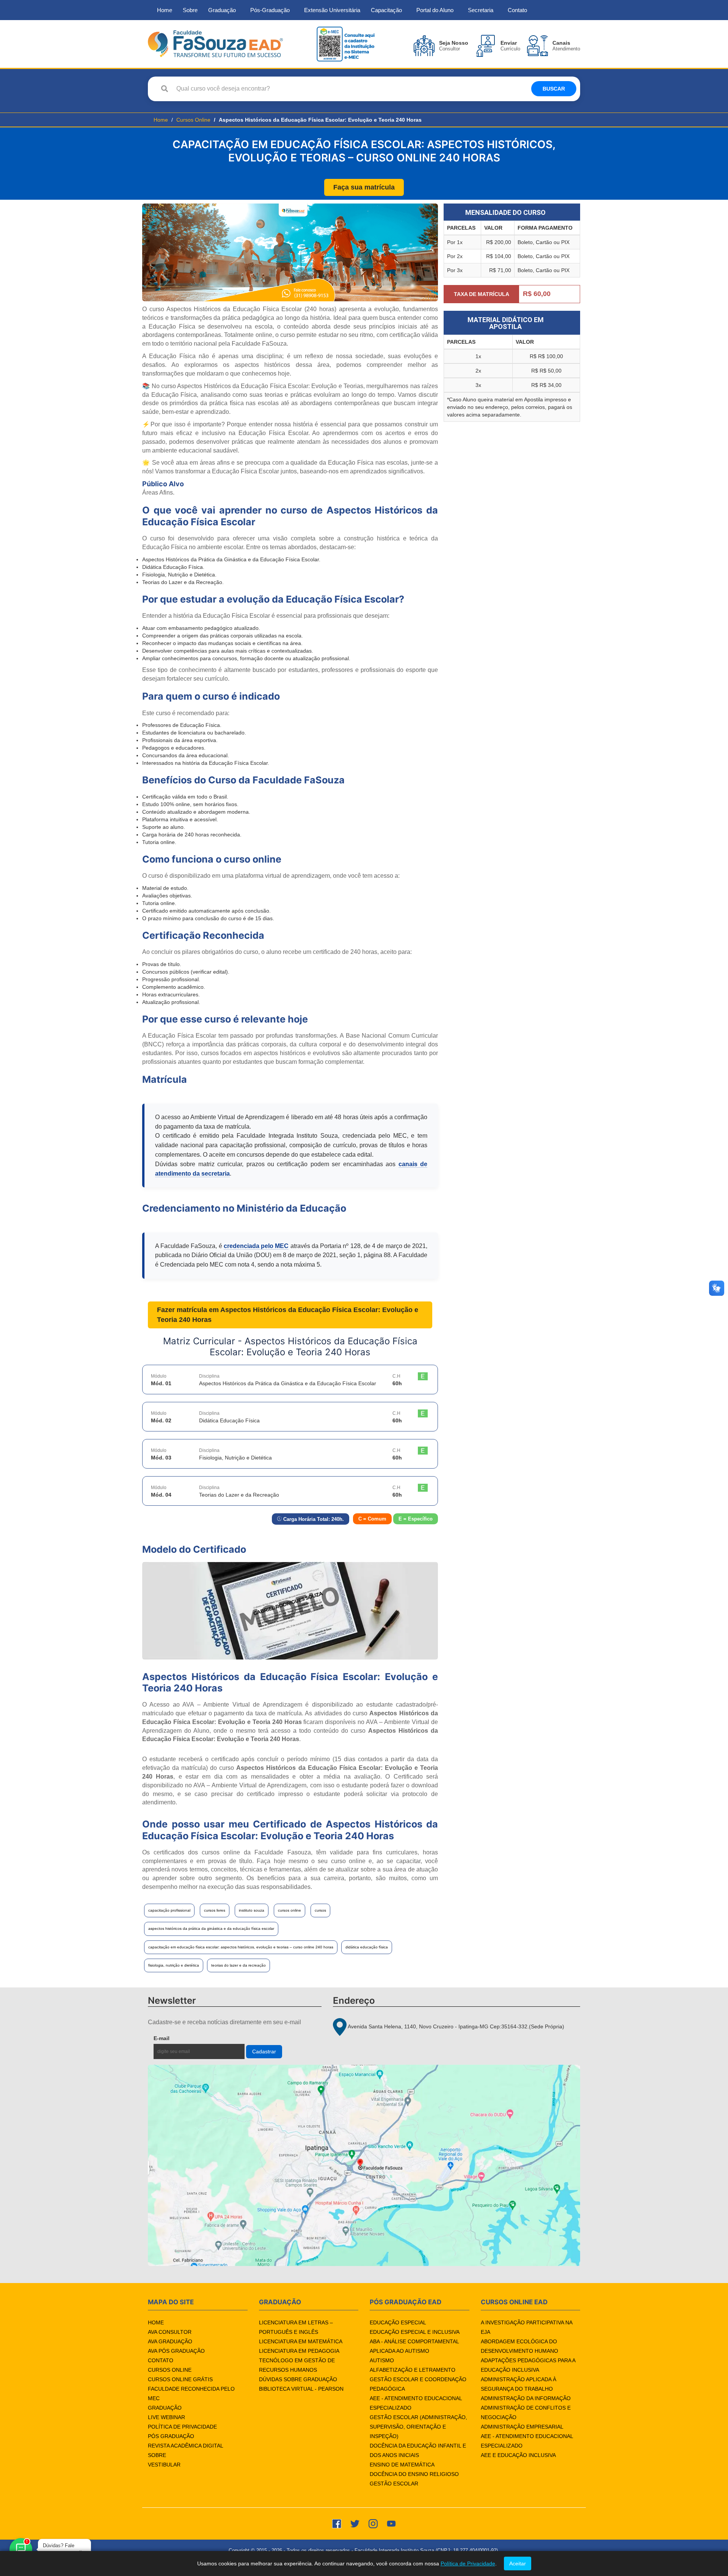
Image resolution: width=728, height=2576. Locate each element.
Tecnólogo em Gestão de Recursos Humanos (297, 2365)
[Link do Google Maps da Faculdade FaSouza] (364, 2165)
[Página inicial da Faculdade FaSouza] (215, 43)
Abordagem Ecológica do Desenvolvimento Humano (519, 2346)
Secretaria (481, 10)
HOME (156, 2322)
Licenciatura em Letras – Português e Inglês (296, 2327)
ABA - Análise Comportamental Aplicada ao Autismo (414, 2346)
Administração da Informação (526, 2398)
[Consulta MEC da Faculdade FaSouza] (345, 43)
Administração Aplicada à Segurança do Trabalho (519, 2384)
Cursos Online (193, 120)
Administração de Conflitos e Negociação (526, 2412)
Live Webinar (166, 2417)
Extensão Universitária (332, 10)
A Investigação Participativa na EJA (526, 2327)
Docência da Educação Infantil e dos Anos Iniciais (418, 2450)
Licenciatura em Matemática (301, 2341)
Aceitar (518, 2563)
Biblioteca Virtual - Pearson (301, 2389)
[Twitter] (355, 2523)
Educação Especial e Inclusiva (415, 2332)
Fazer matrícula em (288, 1315)
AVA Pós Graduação (176, 2351)
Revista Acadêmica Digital (186, 2446)
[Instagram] (373, 2523)
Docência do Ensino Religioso (414, 2474)
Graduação (222, 10)
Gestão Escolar (394, 2484)
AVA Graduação (170, 2341)
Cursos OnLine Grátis (180, 2379)
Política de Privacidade (182, 2427)
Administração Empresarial (522, 2427)
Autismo (382, 2360)
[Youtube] (391, 2523)
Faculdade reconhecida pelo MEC (191, 2394)
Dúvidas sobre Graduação (298, 2379)
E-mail (179, 2038)
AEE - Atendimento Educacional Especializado (416, 2403)
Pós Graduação (171, 2436)
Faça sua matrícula (364, 187)
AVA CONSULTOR (170, 2332)
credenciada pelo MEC (256, 1246)
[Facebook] (337, 2523)
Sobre (190, 10)
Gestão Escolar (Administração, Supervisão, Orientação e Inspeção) (418, 2427)
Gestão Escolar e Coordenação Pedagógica (418, 2384)
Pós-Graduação (270, 10)
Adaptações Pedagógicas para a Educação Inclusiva (528, 2365)
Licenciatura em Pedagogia (299, 2351)
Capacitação (386, 10)
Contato (517, 10)
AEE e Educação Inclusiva (518, 2455)
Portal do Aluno (435, 10)
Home (165, 10)
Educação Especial (398, 2322)
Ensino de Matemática (402, 2465)
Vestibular (164, 2465)
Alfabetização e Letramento (413, 2370)
